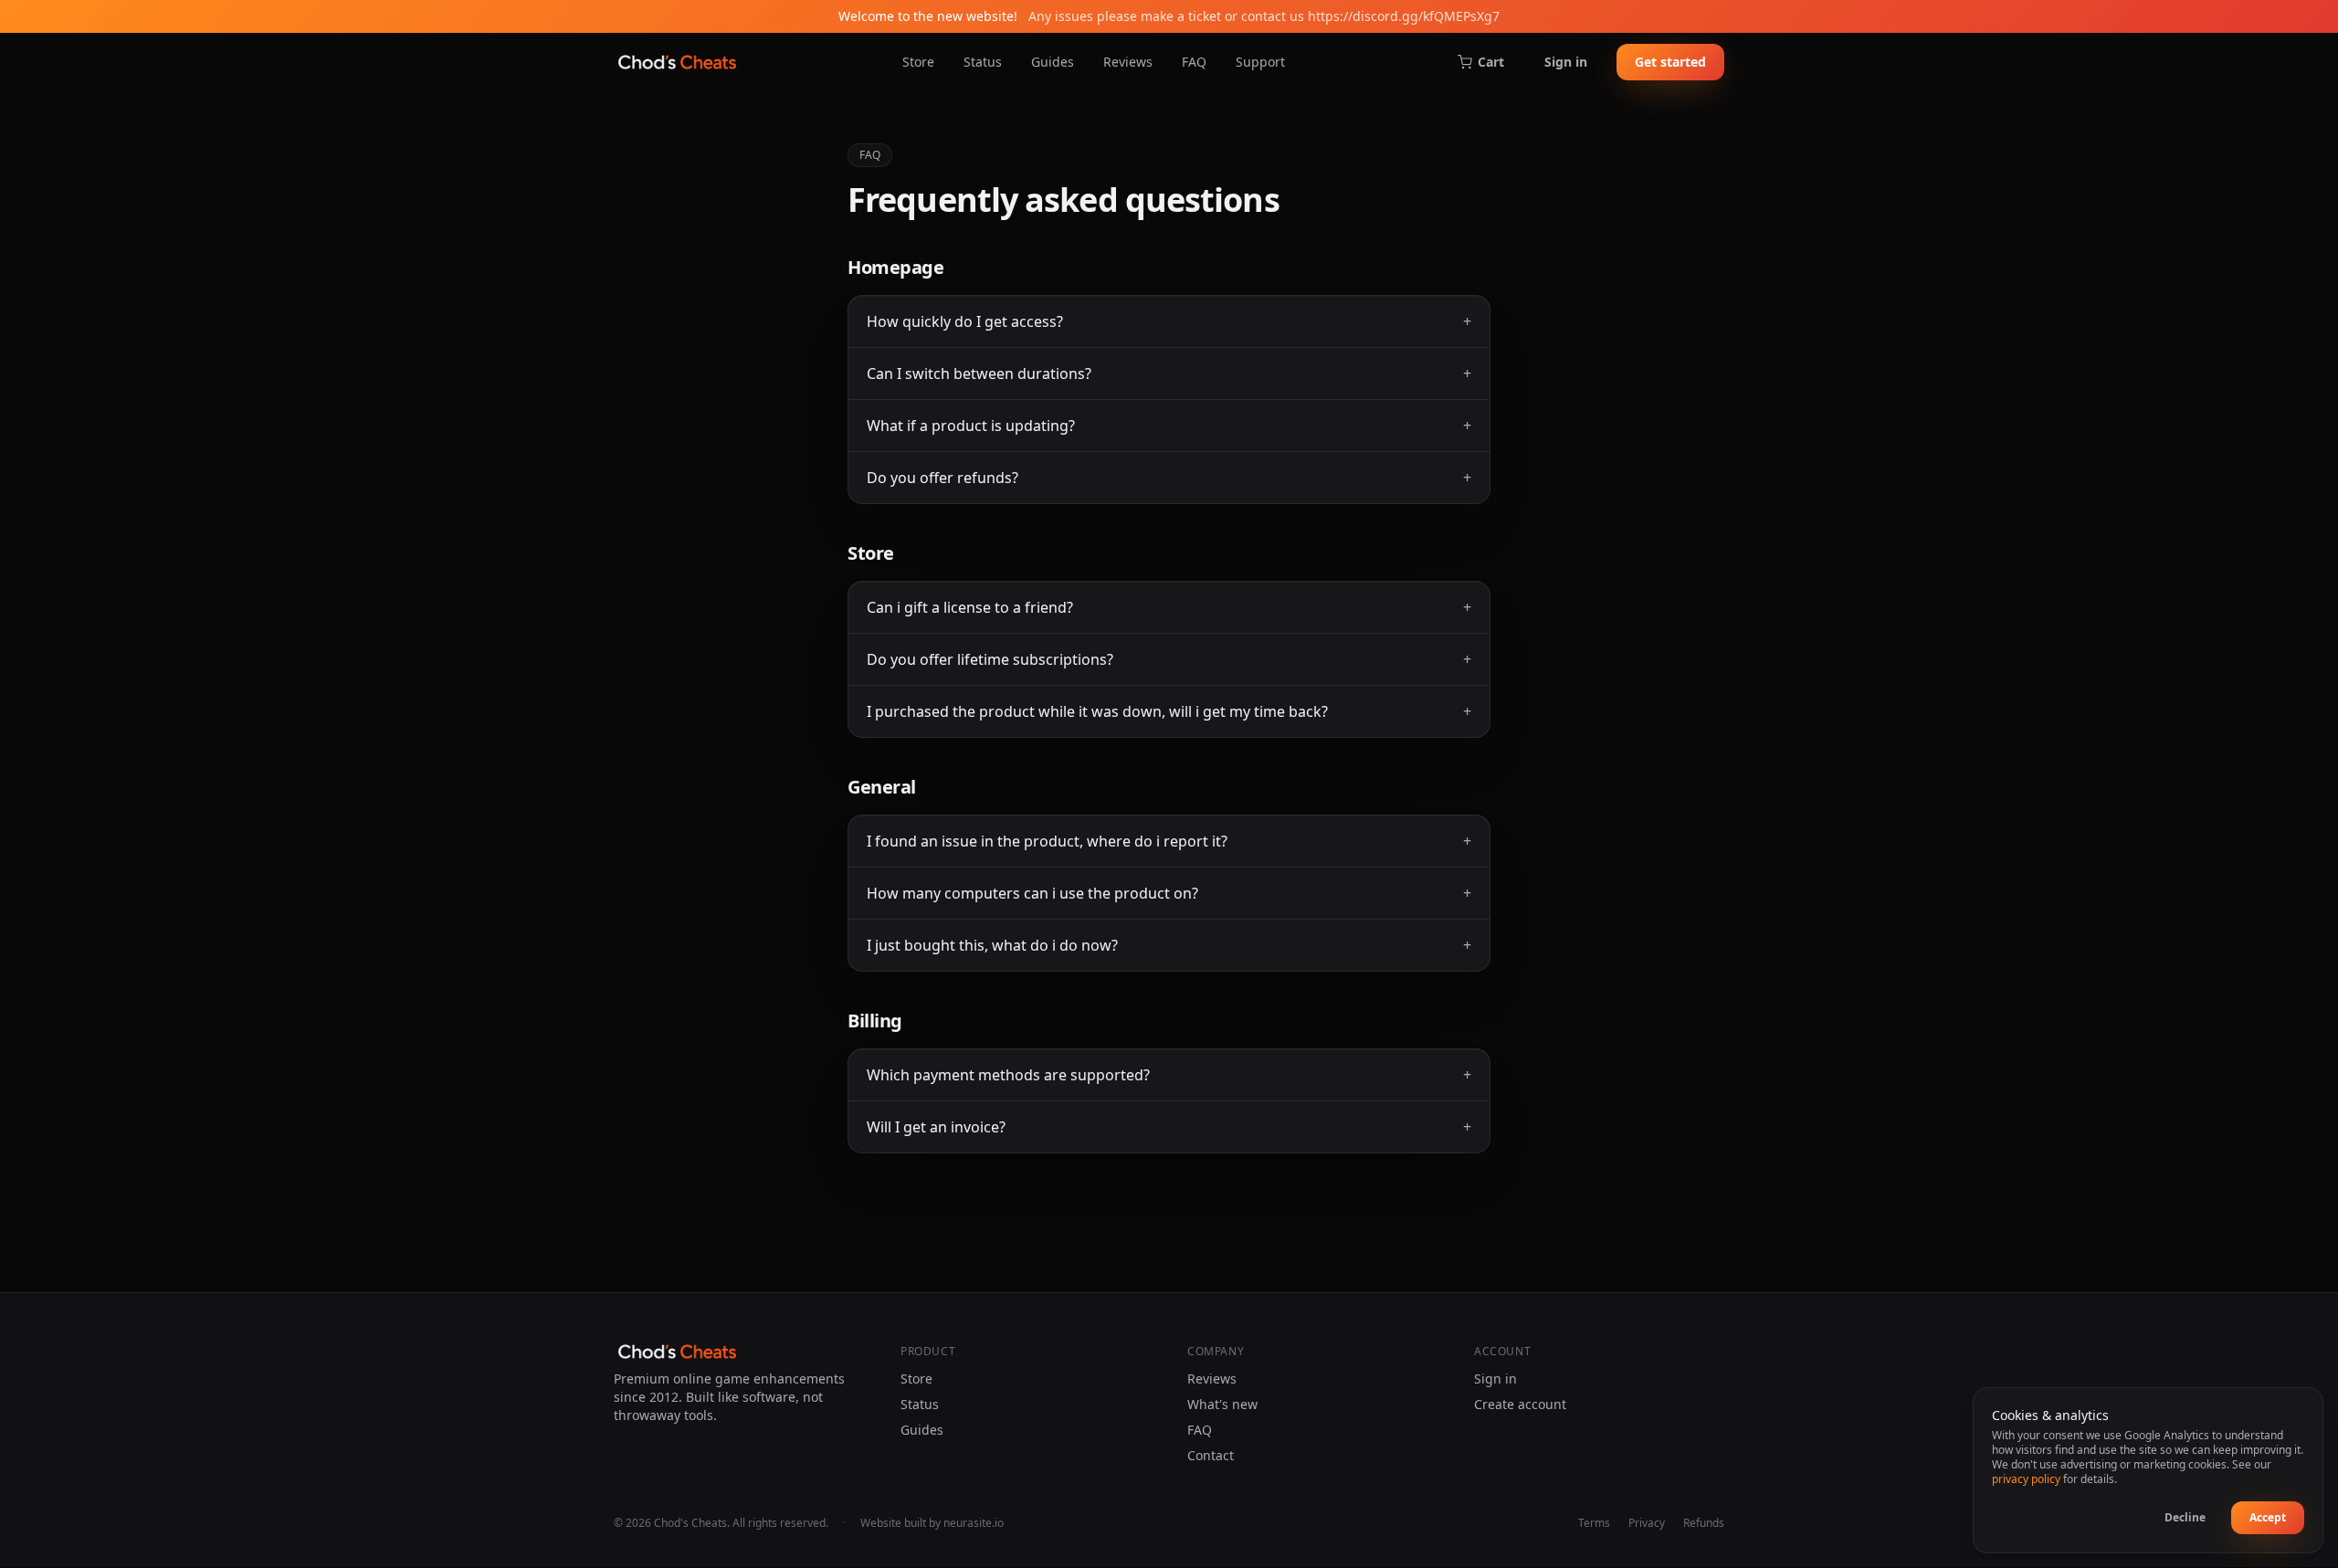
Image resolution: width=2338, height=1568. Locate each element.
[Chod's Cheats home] (677, 62)
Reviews (1128, 62)
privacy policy (2026, 1479)
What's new (1222, 1404)
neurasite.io (974, 1523)
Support (1260, 62)
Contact (1211, 1455)
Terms (1594, 1523)
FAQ (1194, 62)
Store (918, 62)
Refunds (1704, 1523)
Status (983, 62)
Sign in (1566, 62)
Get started (1670, 62)
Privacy (1647, 1523)
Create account (1520, 1404)
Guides (1053, 62)
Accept (2268, 1517)
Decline (2185, 1517)
